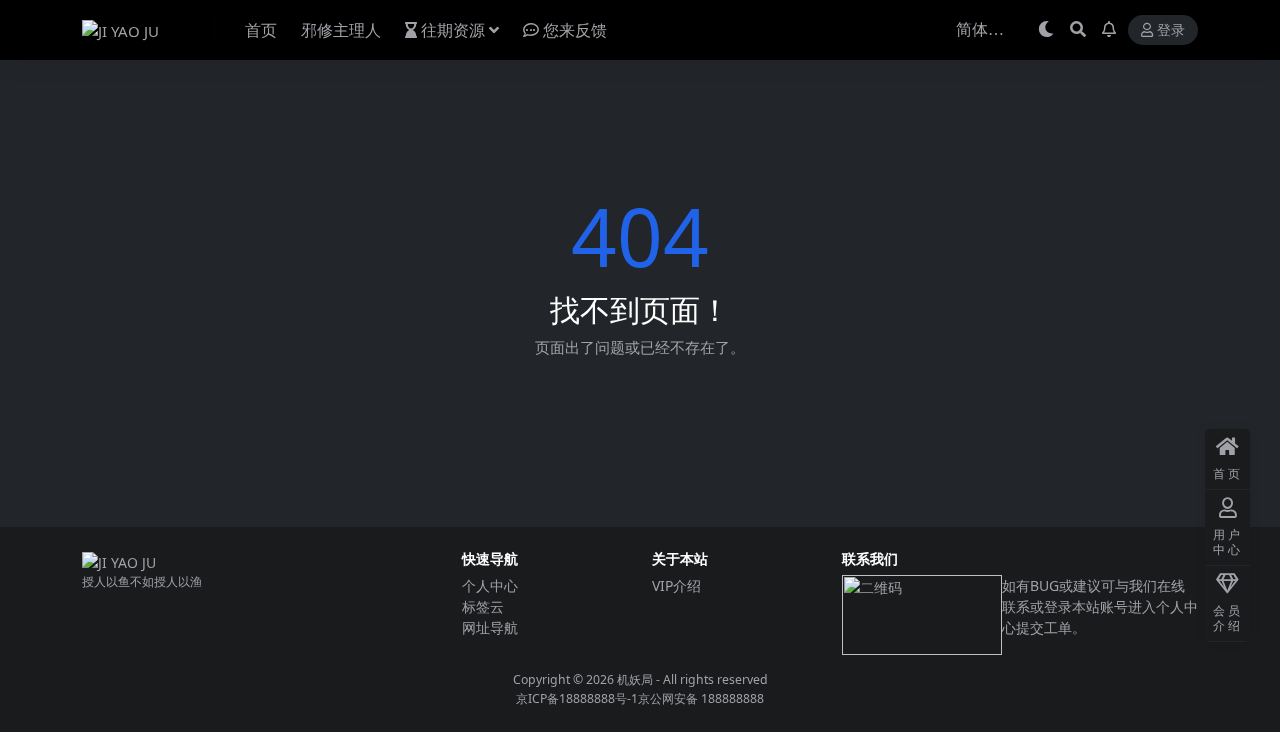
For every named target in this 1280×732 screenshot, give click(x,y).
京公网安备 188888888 (701, 698)
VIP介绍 (676, 585)
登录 (1171, 30)
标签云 (483, 606)
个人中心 (490, 585)
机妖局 (635, 679)
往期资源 (453, 30)
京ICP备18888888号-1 (577, 698)
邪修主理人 (341, 30)
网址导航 (490, 627)
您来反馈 (575, 30)
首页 (261, 30)
